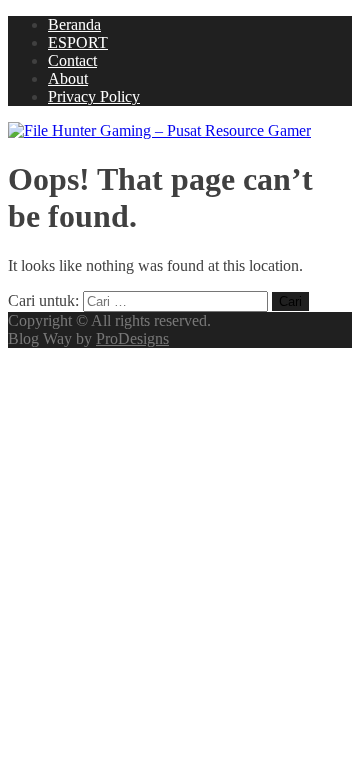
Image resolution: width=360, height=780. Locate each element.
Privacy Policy (94, 96)
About (68, 78)
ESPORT (78, 42)
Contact (72, 60)
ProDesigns (132, 338)
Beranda (74, 24)
